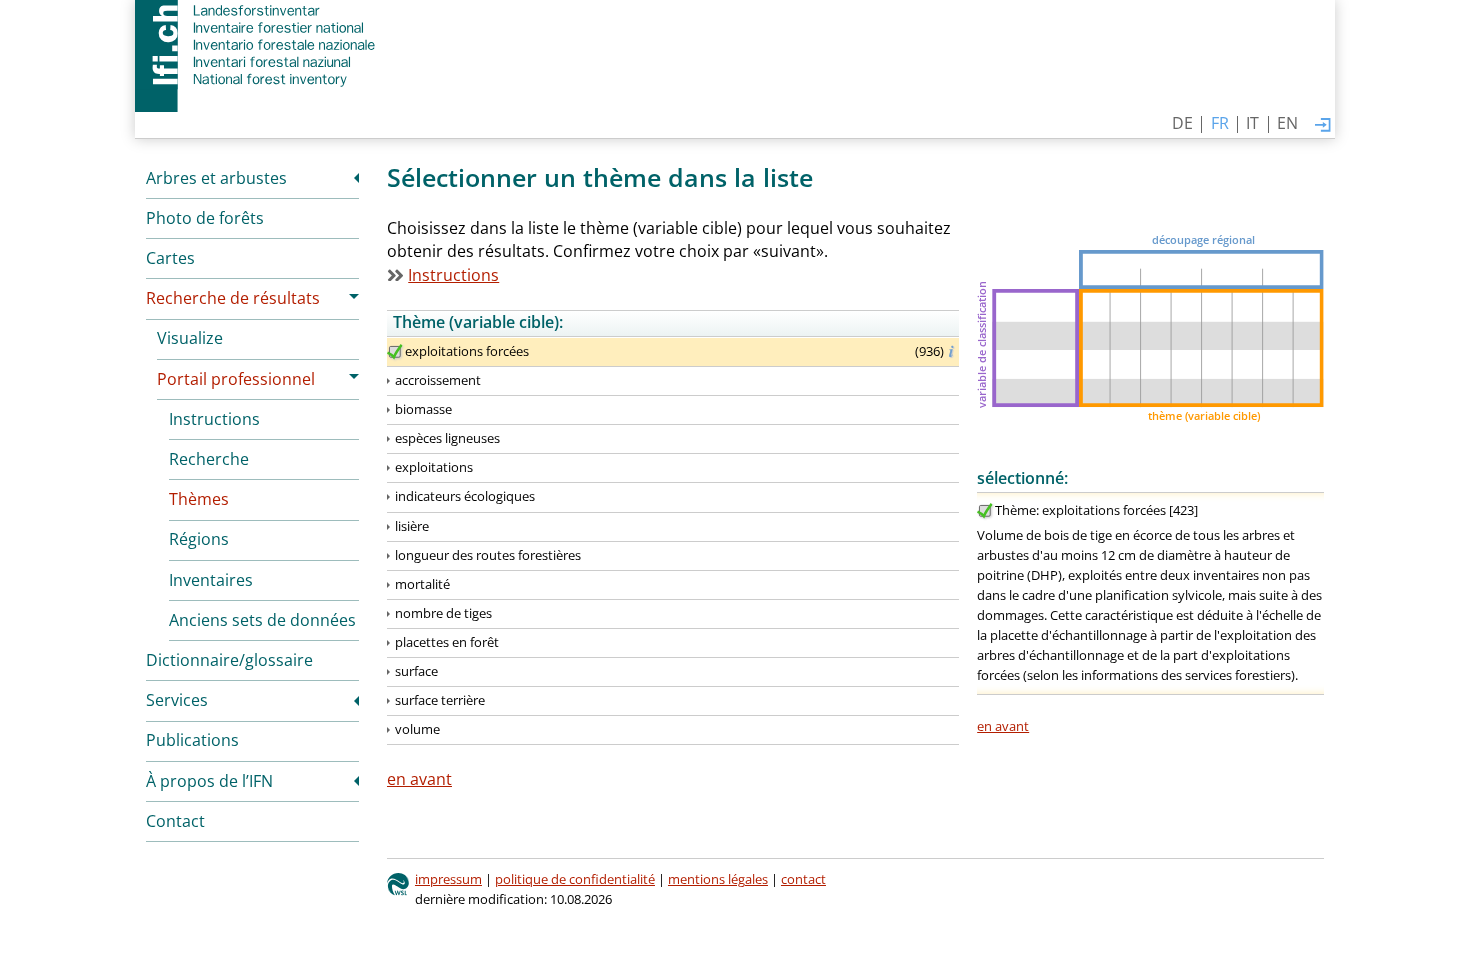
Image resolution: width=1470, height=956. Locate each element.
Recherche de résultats (233, 298)
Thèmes (199, 499)
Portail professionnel (236, 379)
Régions (199, 539)
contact (803, 879)
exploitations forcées (467, 351)
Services (177, 700)
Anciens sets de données (262, 620)
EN (1287, 123)
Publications (192, 740)
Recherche (209, 459)
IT (1252, 123)
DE (1182, 123)
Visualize (190, 338)
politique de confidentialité (575, 879)
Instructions (214, 419)
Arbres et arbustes (216, 178)
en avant (1003, 726)
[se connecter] (1323, 126)
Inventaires (211, 580)
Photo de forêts (205, 218)
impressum (448, 879)
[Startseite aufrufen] (257, 45)
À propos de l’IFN (209, 781)
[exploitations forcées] (395, 352)
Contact (175, 821)
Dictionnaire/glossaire (229, 660)
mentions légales (718, 879)
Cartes (170, 258)
